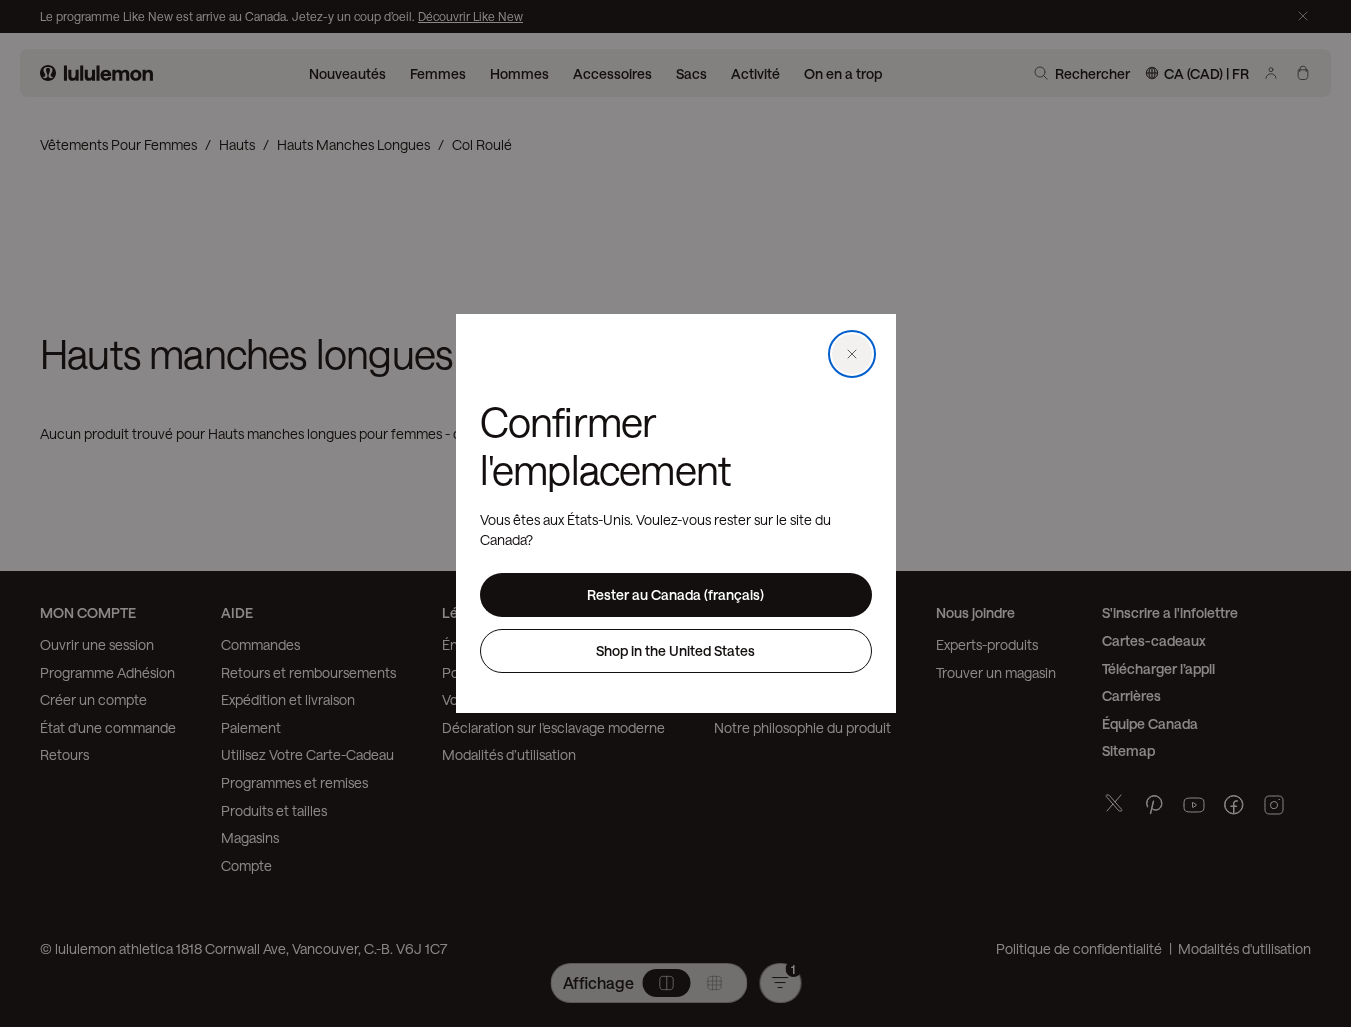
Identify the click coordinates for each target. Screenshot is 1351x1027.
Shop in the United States (675, 650)
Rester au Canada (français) (675, 594)
